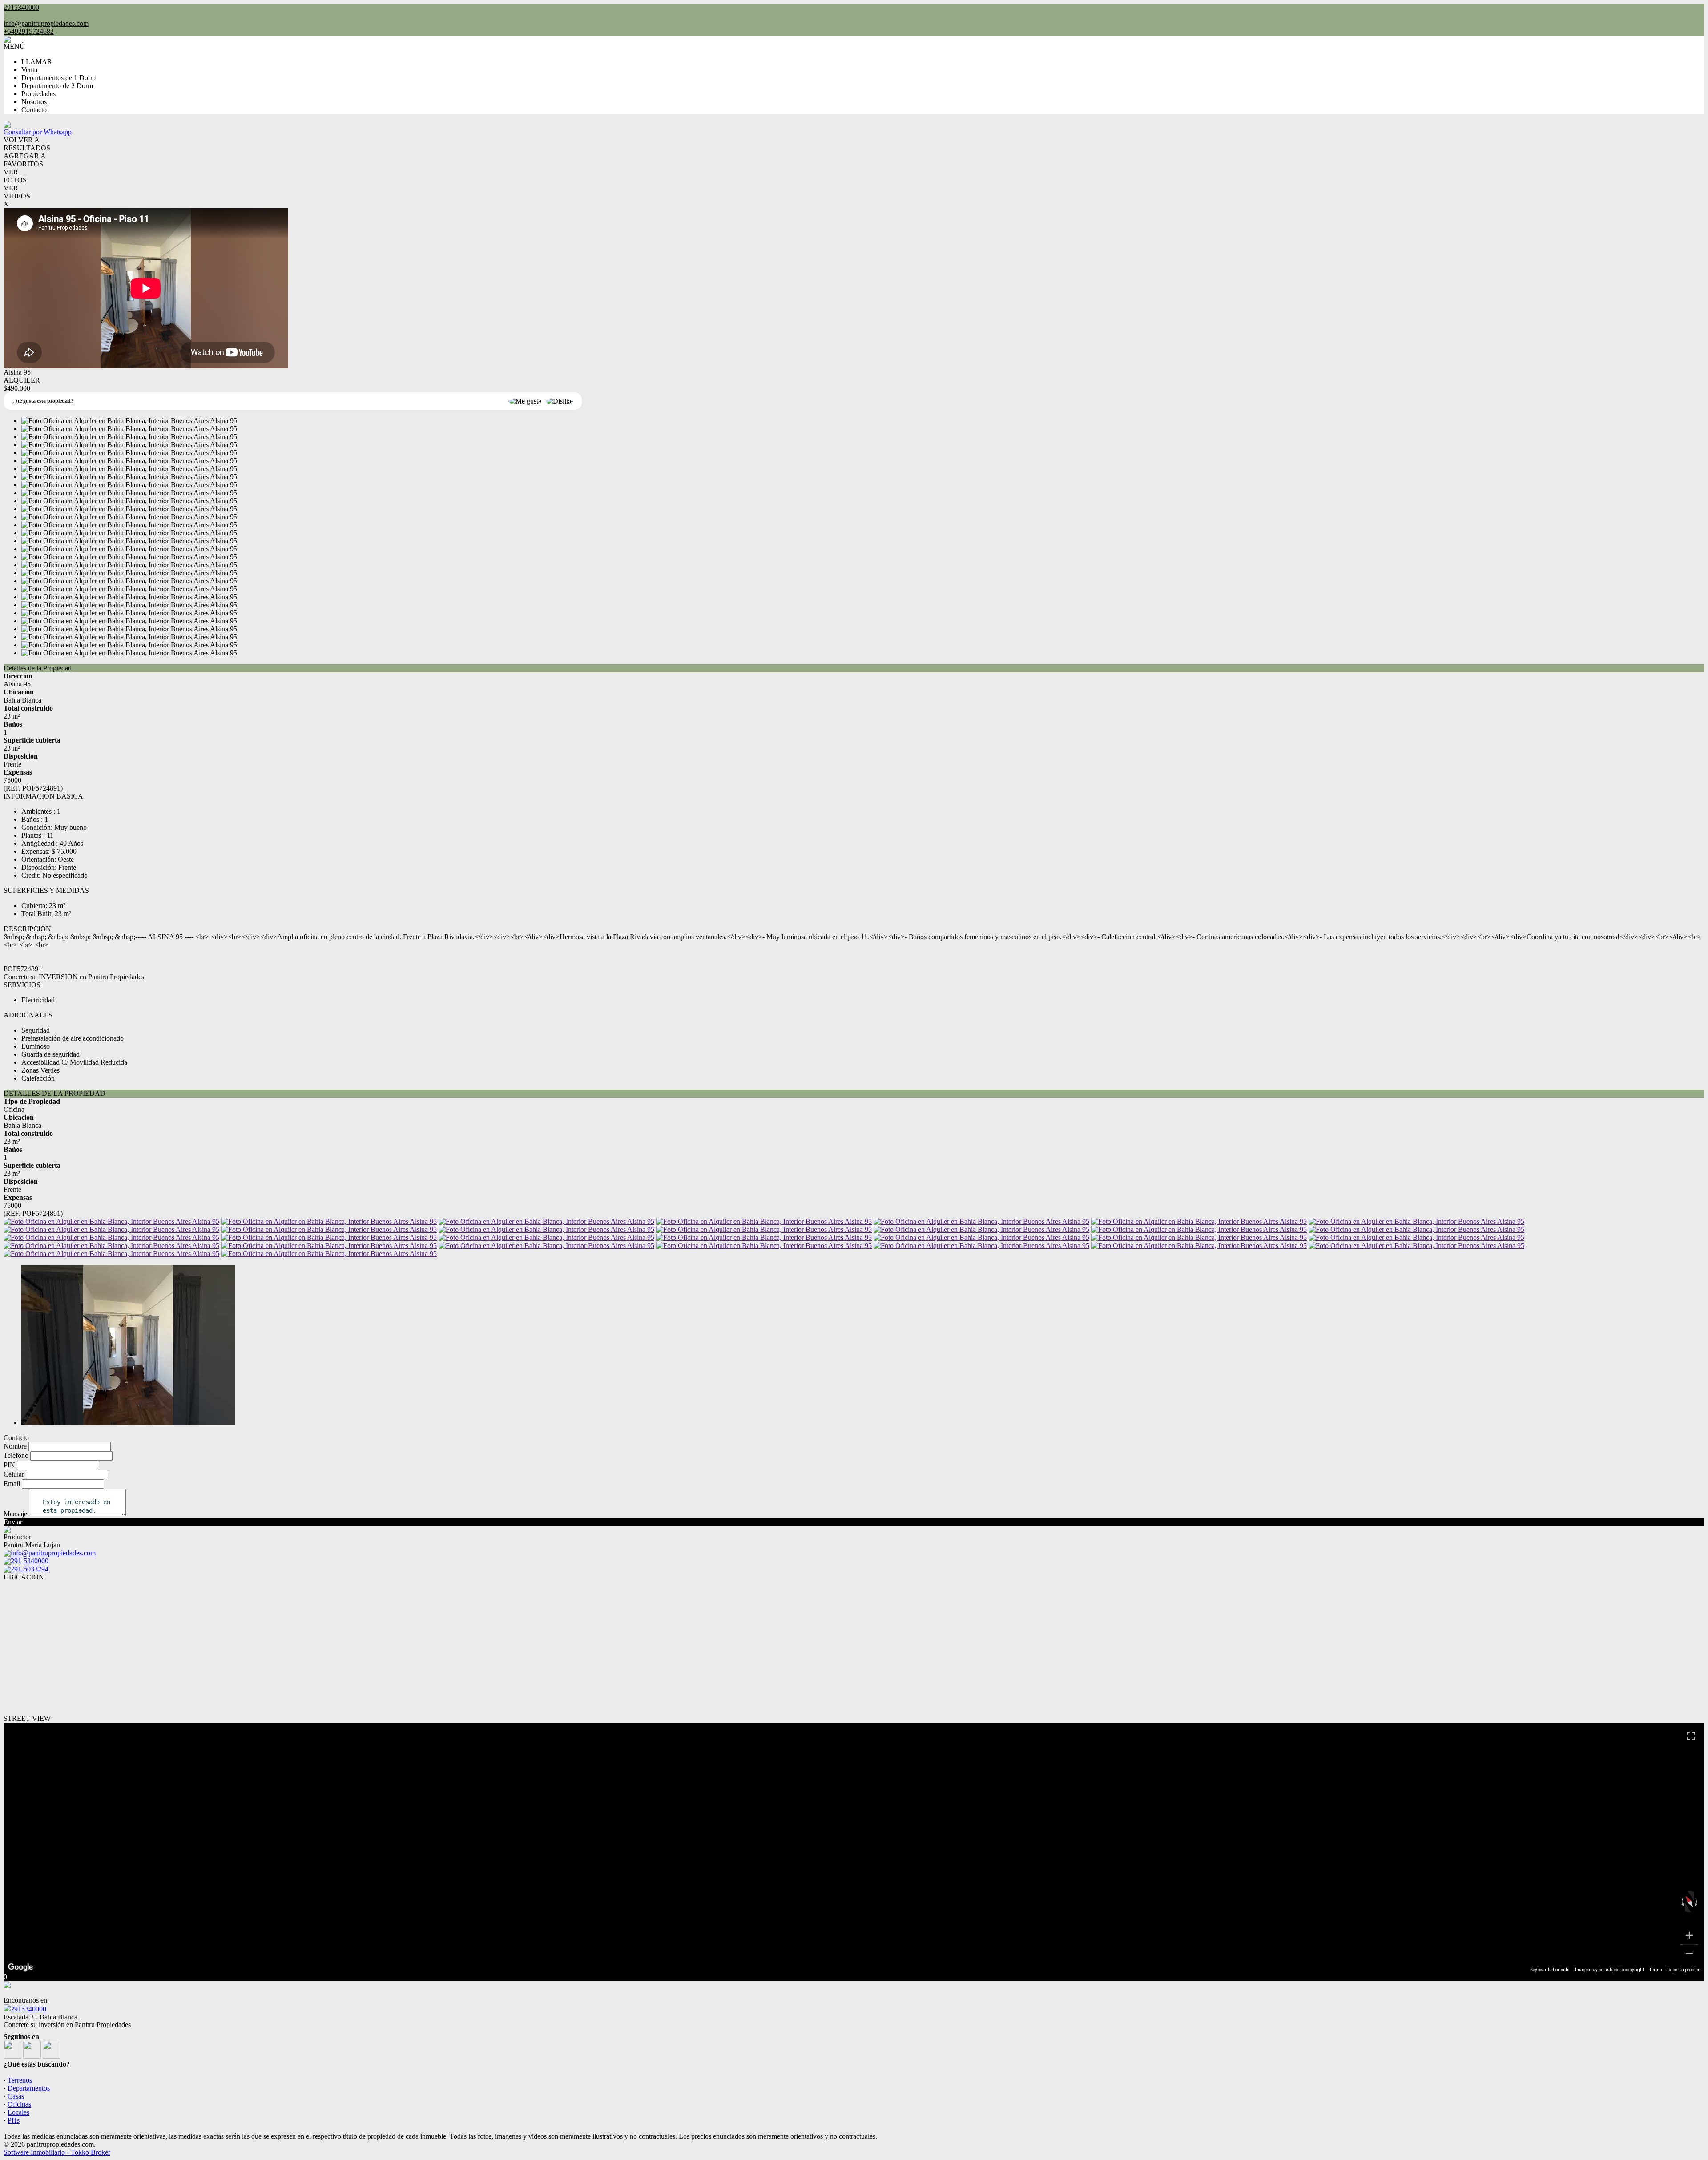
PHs (14, 2120)
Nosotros (34, 102)
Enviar (13, 1522)
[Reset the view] (1689, 1902)
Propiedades (38, 94)
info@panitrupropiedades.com (46, 23)
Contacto (34, 110)
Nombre (15, 1446)
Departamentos (29, 2088)
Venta (29, 70)
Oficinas (19, 2104)
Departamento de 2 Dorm (57, 86)
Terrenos (20, 2080)
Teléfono (16, 1455)
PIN (9, 1465)
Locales (18, 2112)
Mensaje (15, 1514)
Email (12, 1484)
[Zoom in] (1689, 1935)
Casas (16, 2096)
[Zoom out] (1689, 1954)
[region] (854, 1848)
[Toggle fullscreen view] (1691, 1736)
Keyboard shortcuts (1550, 1970)
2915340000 (28, 2009)
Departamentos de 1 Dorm (58, 78)
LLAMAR (37, 62)
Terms (1656, 1970)
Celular (14, 1474)
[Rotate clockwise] (1697, 1902)
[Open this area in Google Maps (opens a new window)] (20, 1967)
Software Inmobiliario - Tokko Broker (57, 2152)
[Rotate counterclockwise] (1682, 1902)
